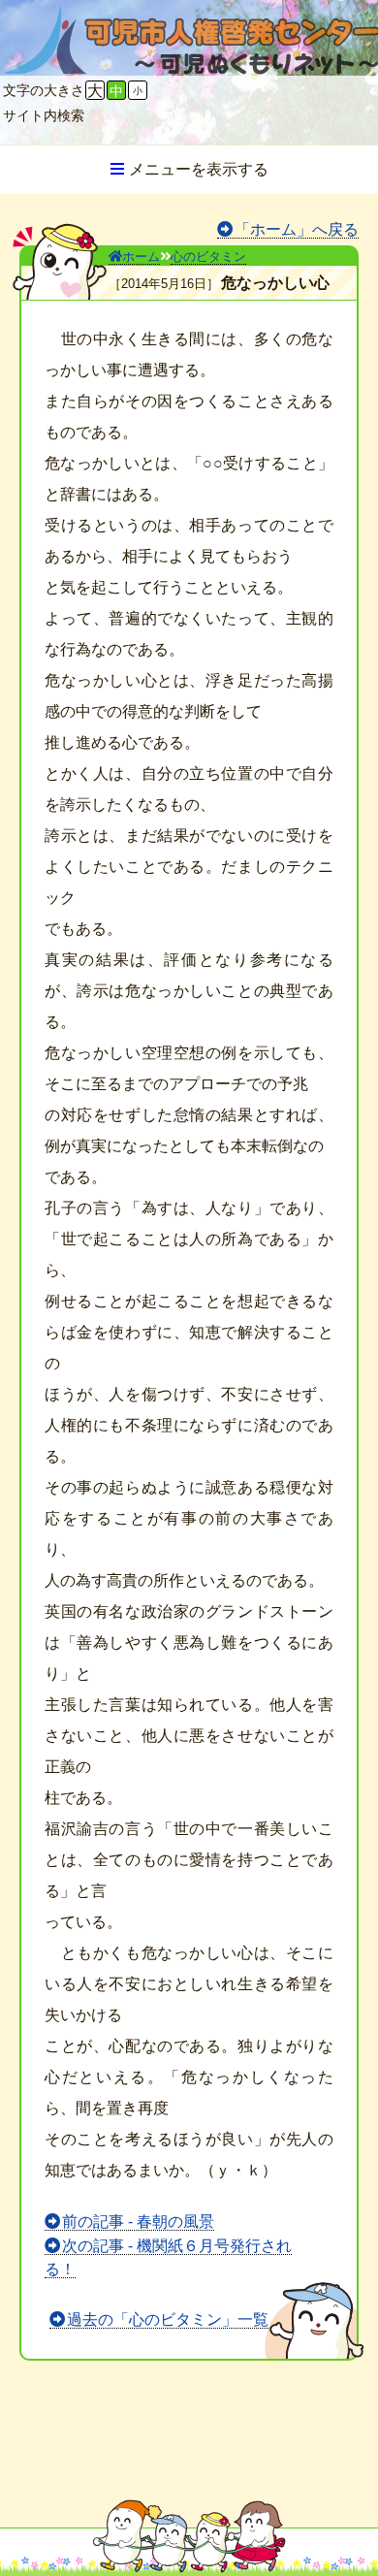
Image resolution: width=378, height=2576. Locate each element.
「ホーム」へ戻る (297, 229)
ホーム (141, 257)
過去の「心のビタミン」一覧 (168, 2319)
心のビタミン (208, 257)
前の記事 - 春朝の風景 (138, 2222)
